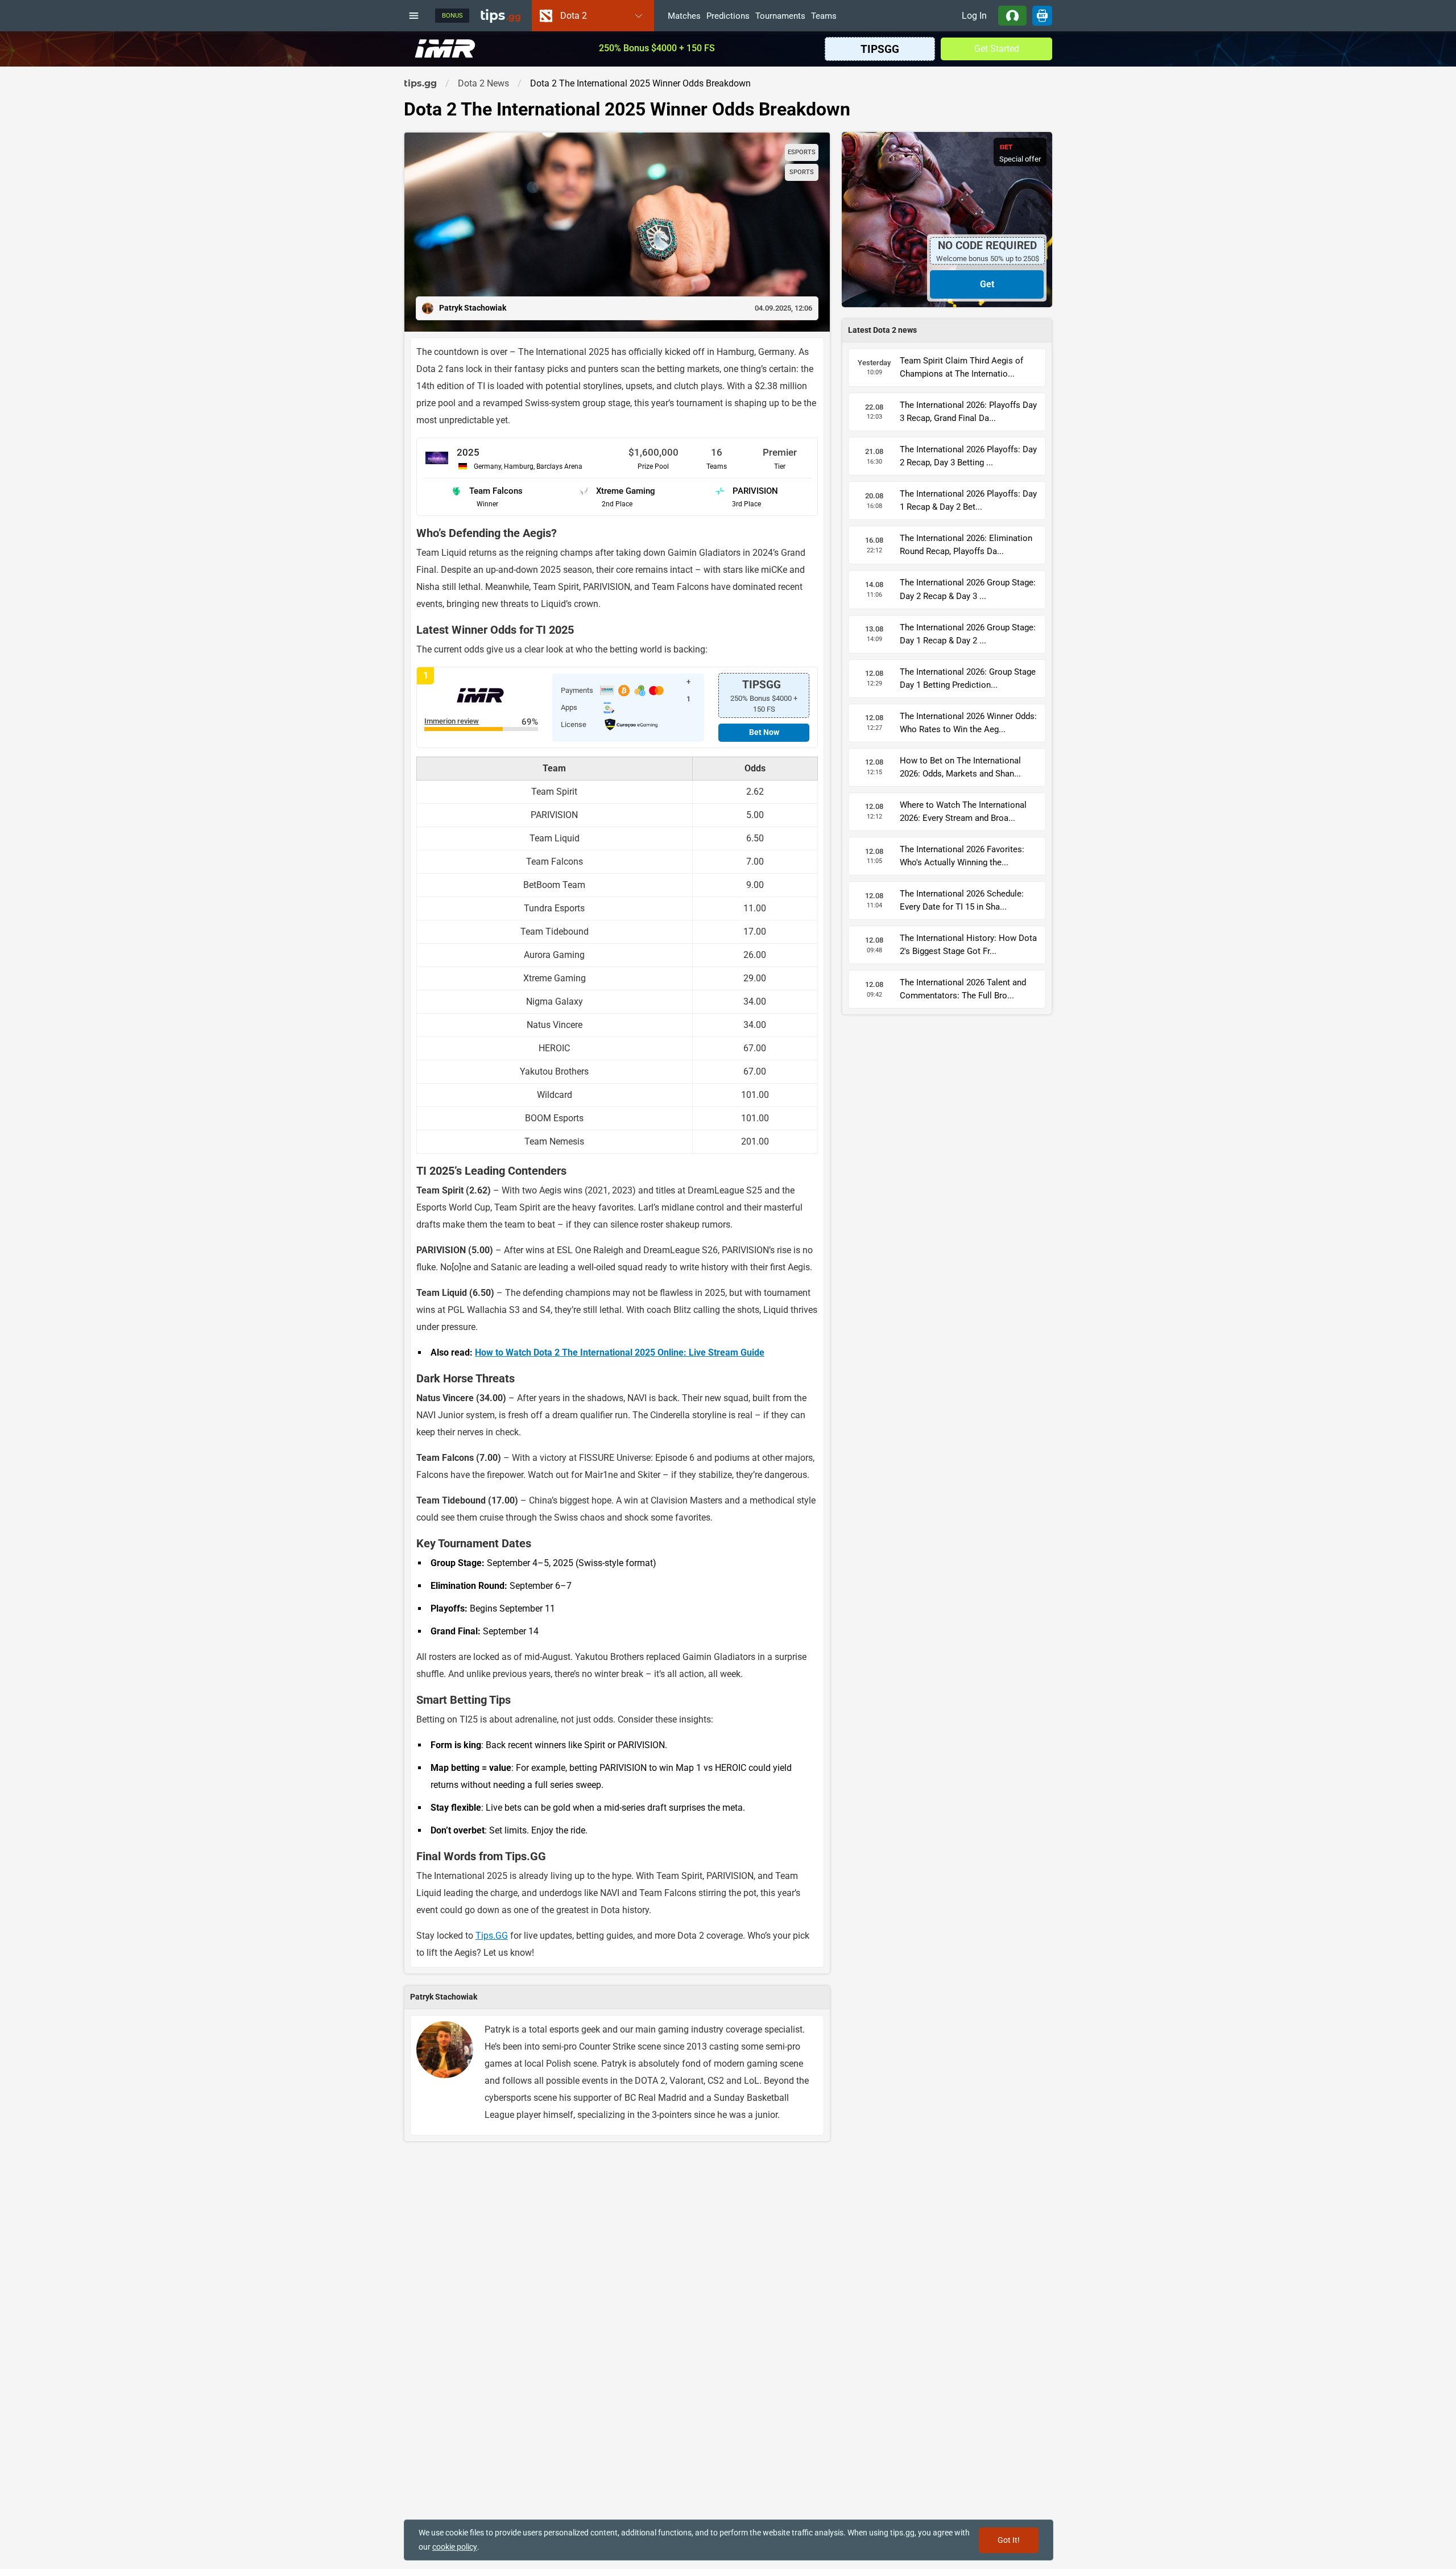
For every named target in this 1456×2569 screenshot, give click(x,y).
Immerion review (452, 722)
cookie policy (455, 2547)
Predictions (728, 16)
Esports (802, 152)
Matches (684, 16)
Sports (802, 172)
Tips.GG (492, 1936)
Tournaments (780, 16)
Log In (974, 16)
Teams (824, 16)
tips (500, 15)
